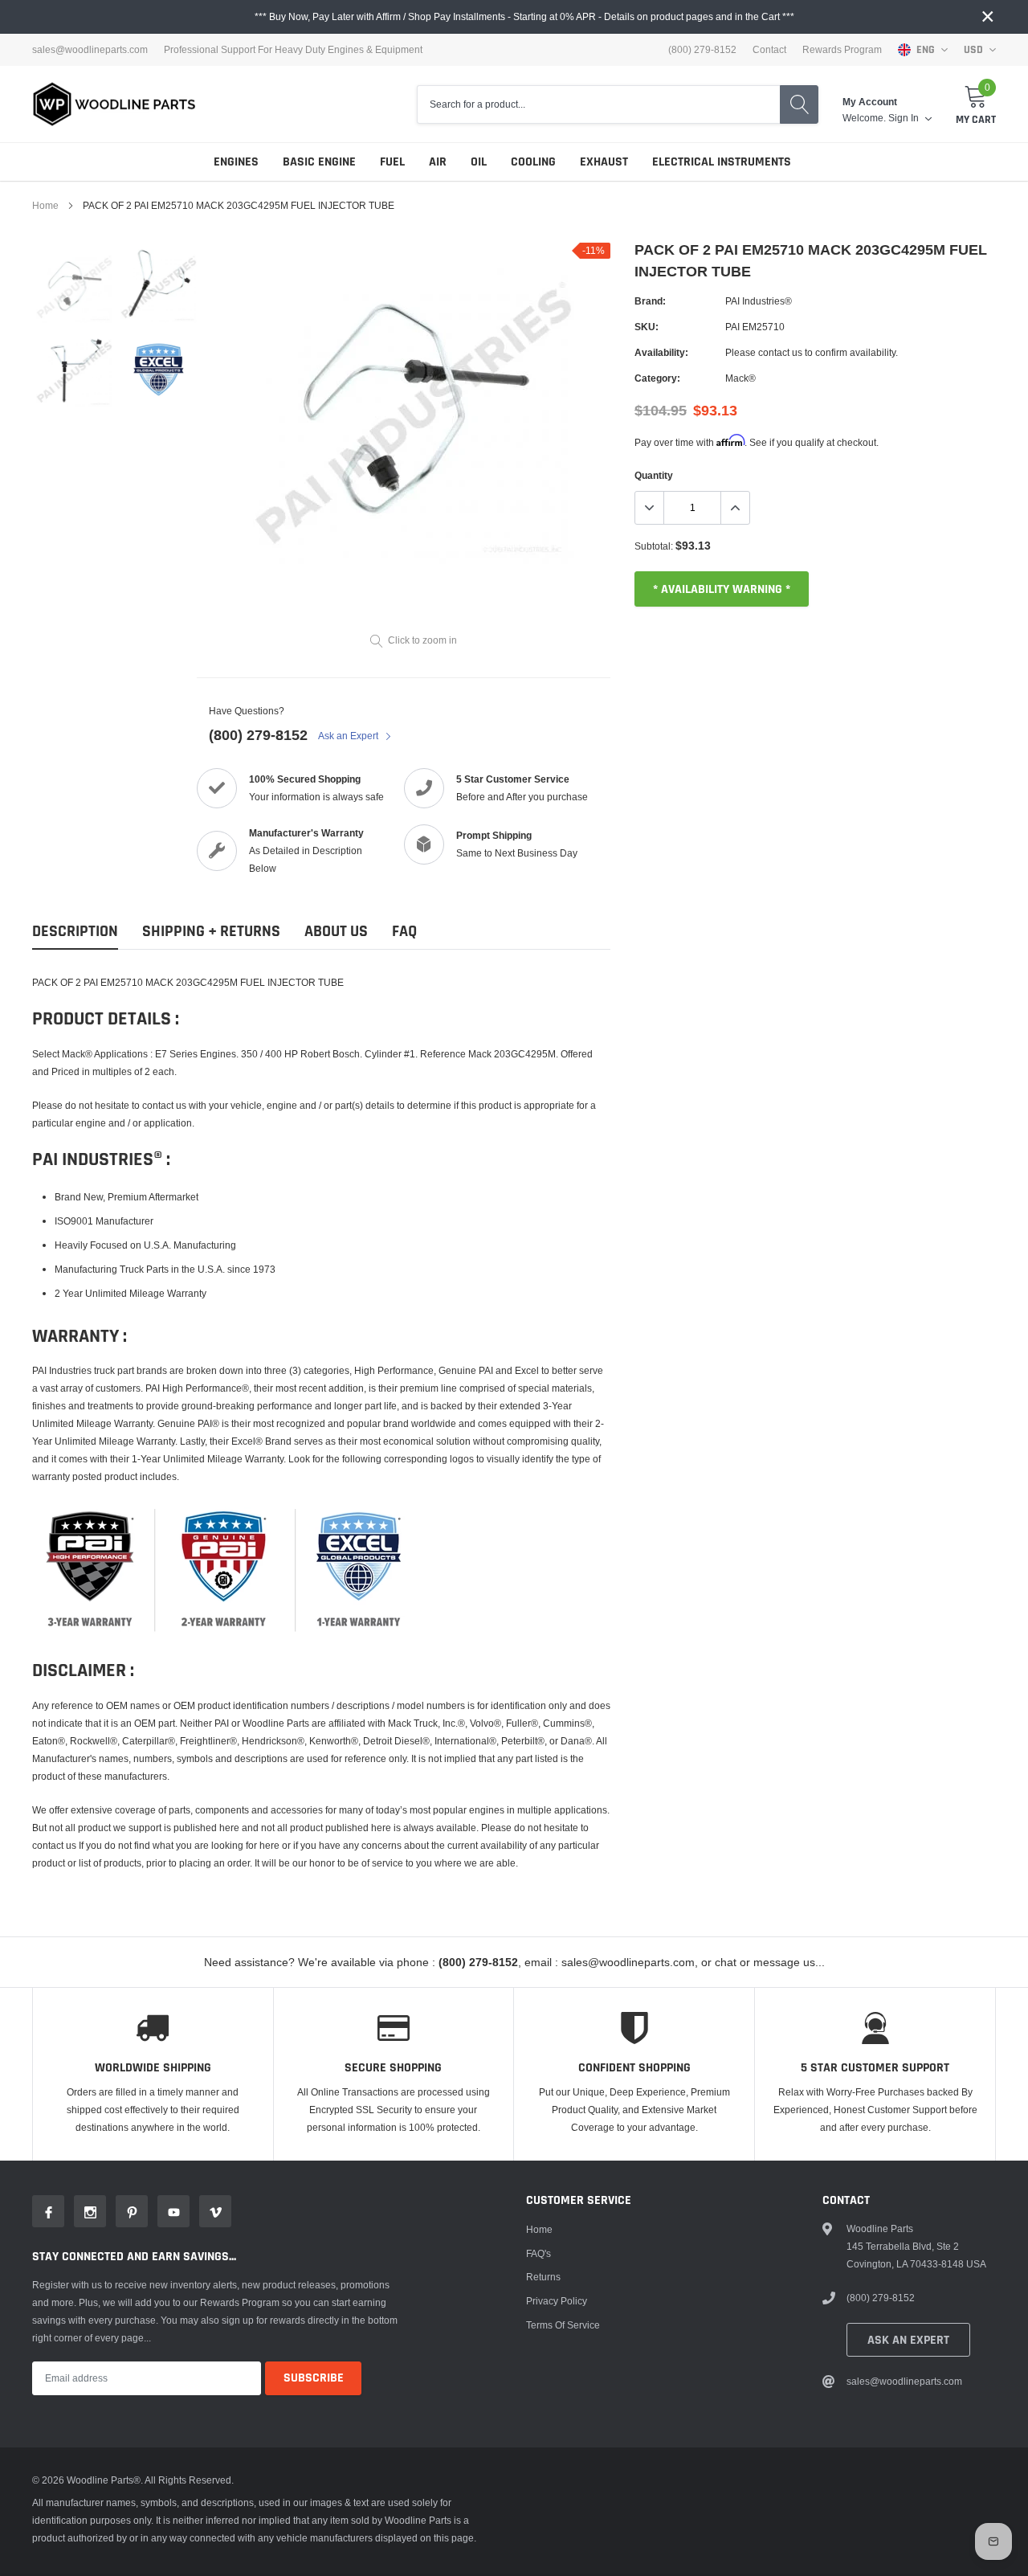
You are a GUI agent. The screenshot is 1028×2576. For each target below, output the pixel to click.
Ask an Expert (349, 736)
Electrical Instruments (722, 162)
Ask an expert (908, 2340)
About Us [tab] (336, 932)
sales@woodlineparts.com (90, 50)
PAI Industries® (759, 301)
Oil (479, 162)
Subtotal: (654, 546)
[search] (799, 104)
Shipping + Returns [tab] (211, 932)
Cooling (533, 162)
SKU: (647, 327)
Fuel (392, 162)
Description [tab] (75, 932)
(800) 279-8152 (258, 735)
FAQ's (538, 2253)
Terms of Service (563, 2325)
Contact (769, 50)
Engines (236, 162)
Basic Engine (319, 162)
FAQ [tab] (404, 932)
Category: (657, 378)
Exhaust (604, 162)
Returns (543, 2277)
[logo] (114, 104)
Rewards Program (842, 50)
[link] (74, 285)
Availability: (661, 352)
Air (438, 162)
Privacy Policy (557, 2301)
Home (45, 205)
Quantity (654, 475)
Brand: (650, 301)
